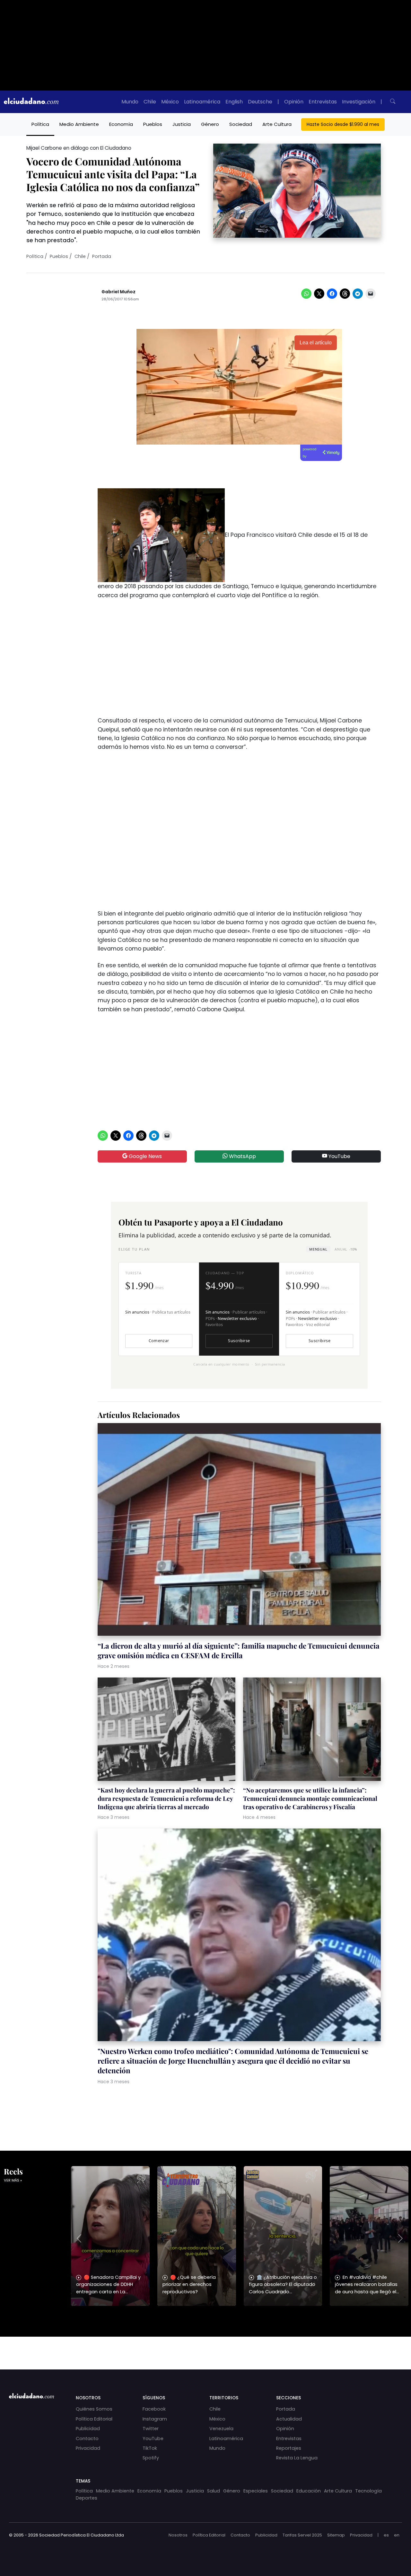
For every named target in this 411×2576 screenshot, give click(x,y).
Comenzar (159, 1341)
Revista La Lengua (297, 2458)
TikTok (150, 2448)
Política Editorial (94, 2419)
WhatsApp (242, 1156)
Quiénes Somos (94, 2409)
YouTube (339, 1156)
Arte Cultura (277, 124)
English (234, 102)
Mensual (318, 1249)
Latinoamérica (202, 102)
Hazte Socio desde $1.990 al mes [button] (343, 124)
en (397, 2535)
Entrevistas (323, 102)
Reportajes (289, 2448)
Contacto (87, 2439)
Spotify (151, 2458)
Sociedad (241, 124)
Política (40, 124)
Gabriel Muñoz (118, 292)
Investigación (359, 102)
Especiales (256, 2491)
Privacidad (88, 2448)
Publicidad (88, 2429)
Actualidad (289, 2419)
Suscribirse (239, 1341)
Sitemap (336, 2535)
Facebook (154, 2409)
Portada (102, 256)
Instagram (155, 2419)
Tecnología (368, 2491)
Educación (309, 2491)
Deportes (87, 2498)
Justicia (182, 124)
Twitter (151, 2429)
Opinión (294, 102)
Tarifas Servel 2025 (302, 2535)
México (170, 102)
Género (210, 124)
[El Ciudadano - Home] (31, 102)
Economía (121, 124)
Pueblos (153, 124)
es (386, 2535)
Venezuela (221, 2429)
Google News (145, 1156)
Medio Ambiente (79, 124)
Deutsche (260, 102)
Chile (150, 102)
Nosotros (178, 2535)
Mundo (130, 102)
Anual (346, 1249)
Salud (214, 2491)
